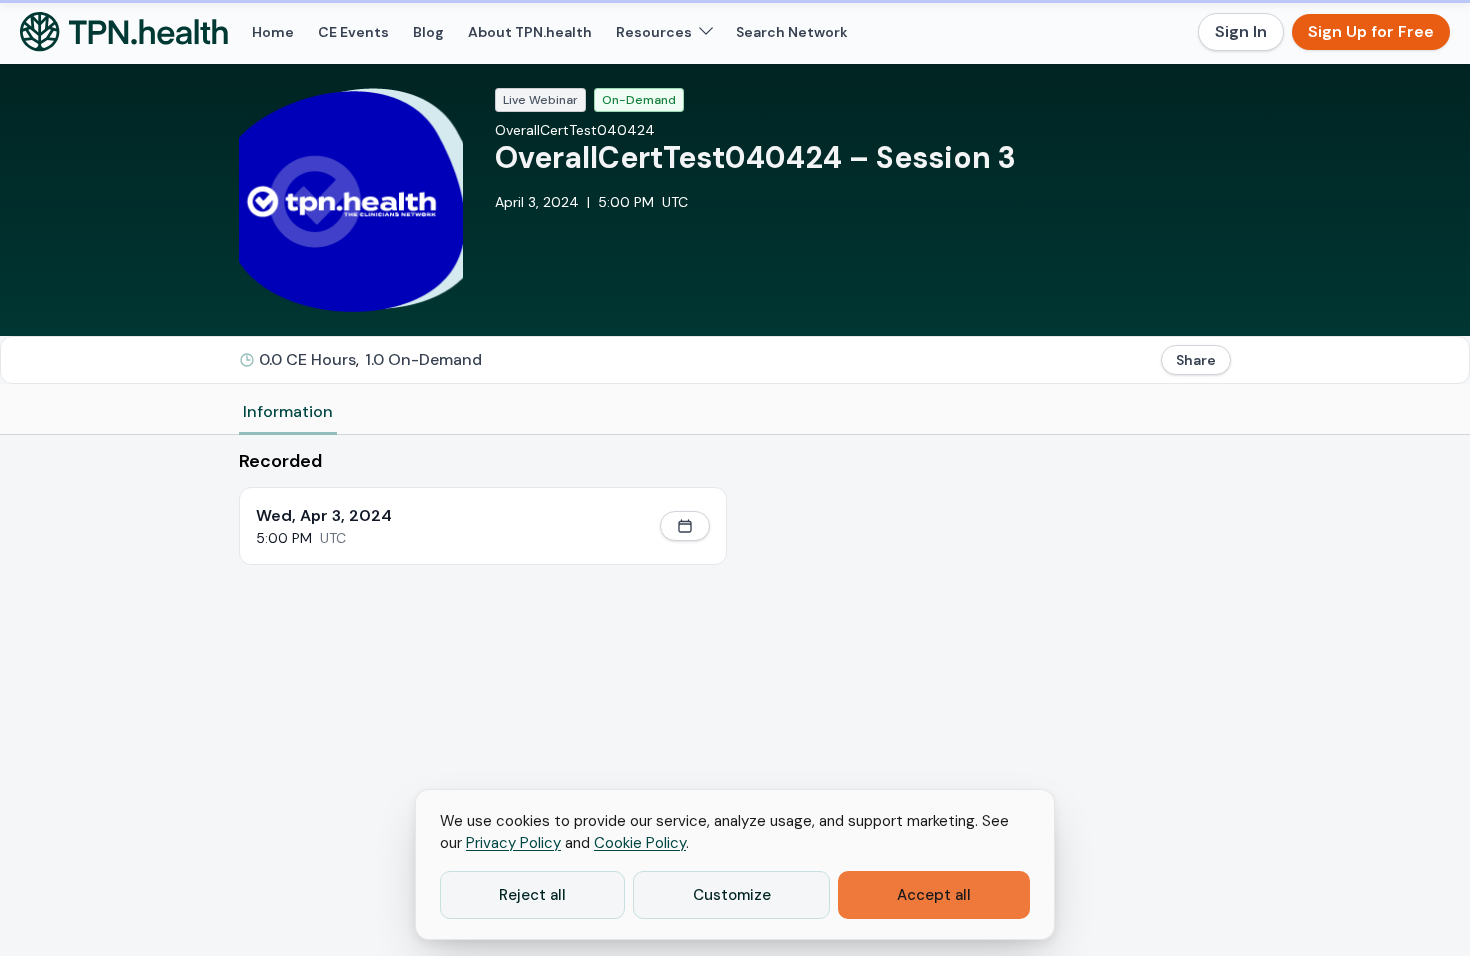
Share (1196, 360)
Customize (732, 895)
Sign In (1241, 31)
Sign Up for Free (1371, 31)
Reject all (532, 895)
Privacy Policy (513, 843)
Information (288, 411)
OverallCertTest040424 (575, 130)
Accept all (934, 895)
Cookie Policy (640, 843)
